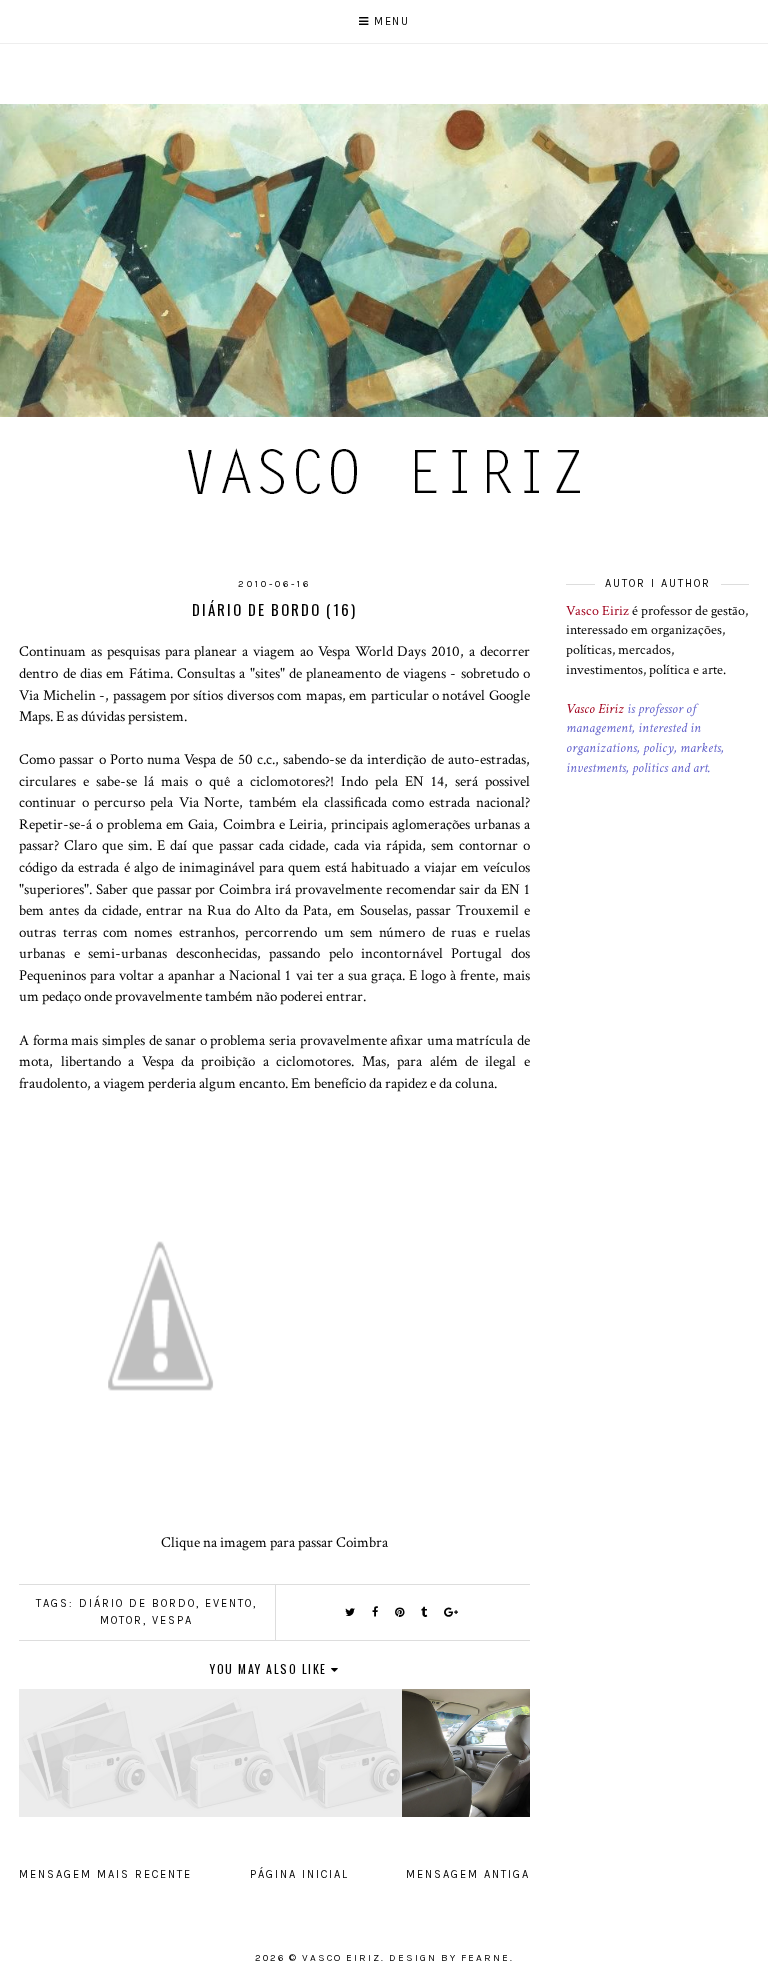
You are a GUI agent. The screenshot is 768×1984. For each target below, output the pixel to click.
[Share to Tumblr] (425, 1612)
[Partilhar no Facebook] (376, 1612)
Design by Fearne (449, 1958)
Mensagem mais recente (105, 1874)
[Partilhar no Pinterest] (400, 1612)
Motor (121, 1620)
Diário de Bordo (137, 1603)
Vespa (172, 1620)
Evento (229, 1603)
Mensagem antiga (468, 1874)
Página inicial (299, 1874)
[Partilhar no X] (351, 1612)
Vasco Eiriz (597, 611)
